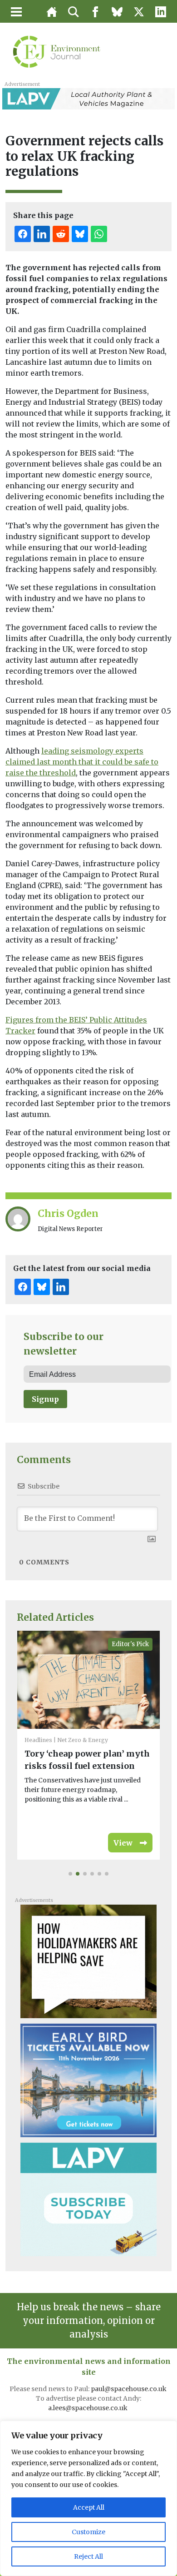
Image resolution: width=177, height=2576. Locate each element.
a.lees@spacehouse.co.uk (88, 2408)
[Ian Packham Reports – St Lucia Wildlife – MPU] (88, 1961)
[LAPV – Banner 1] (88, 98)
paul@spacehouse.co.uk (129, 2389)
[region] (88, 2498)
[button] (70, 1874)
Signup (45, 1399)
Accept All (89, 2507)
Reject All (88, 2556)
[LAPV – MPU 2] (88, 2199)
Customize (88, 2532)
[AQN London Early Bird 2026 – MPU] (88, 2080)
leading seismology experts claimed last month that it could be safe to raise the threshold (82, 762)
